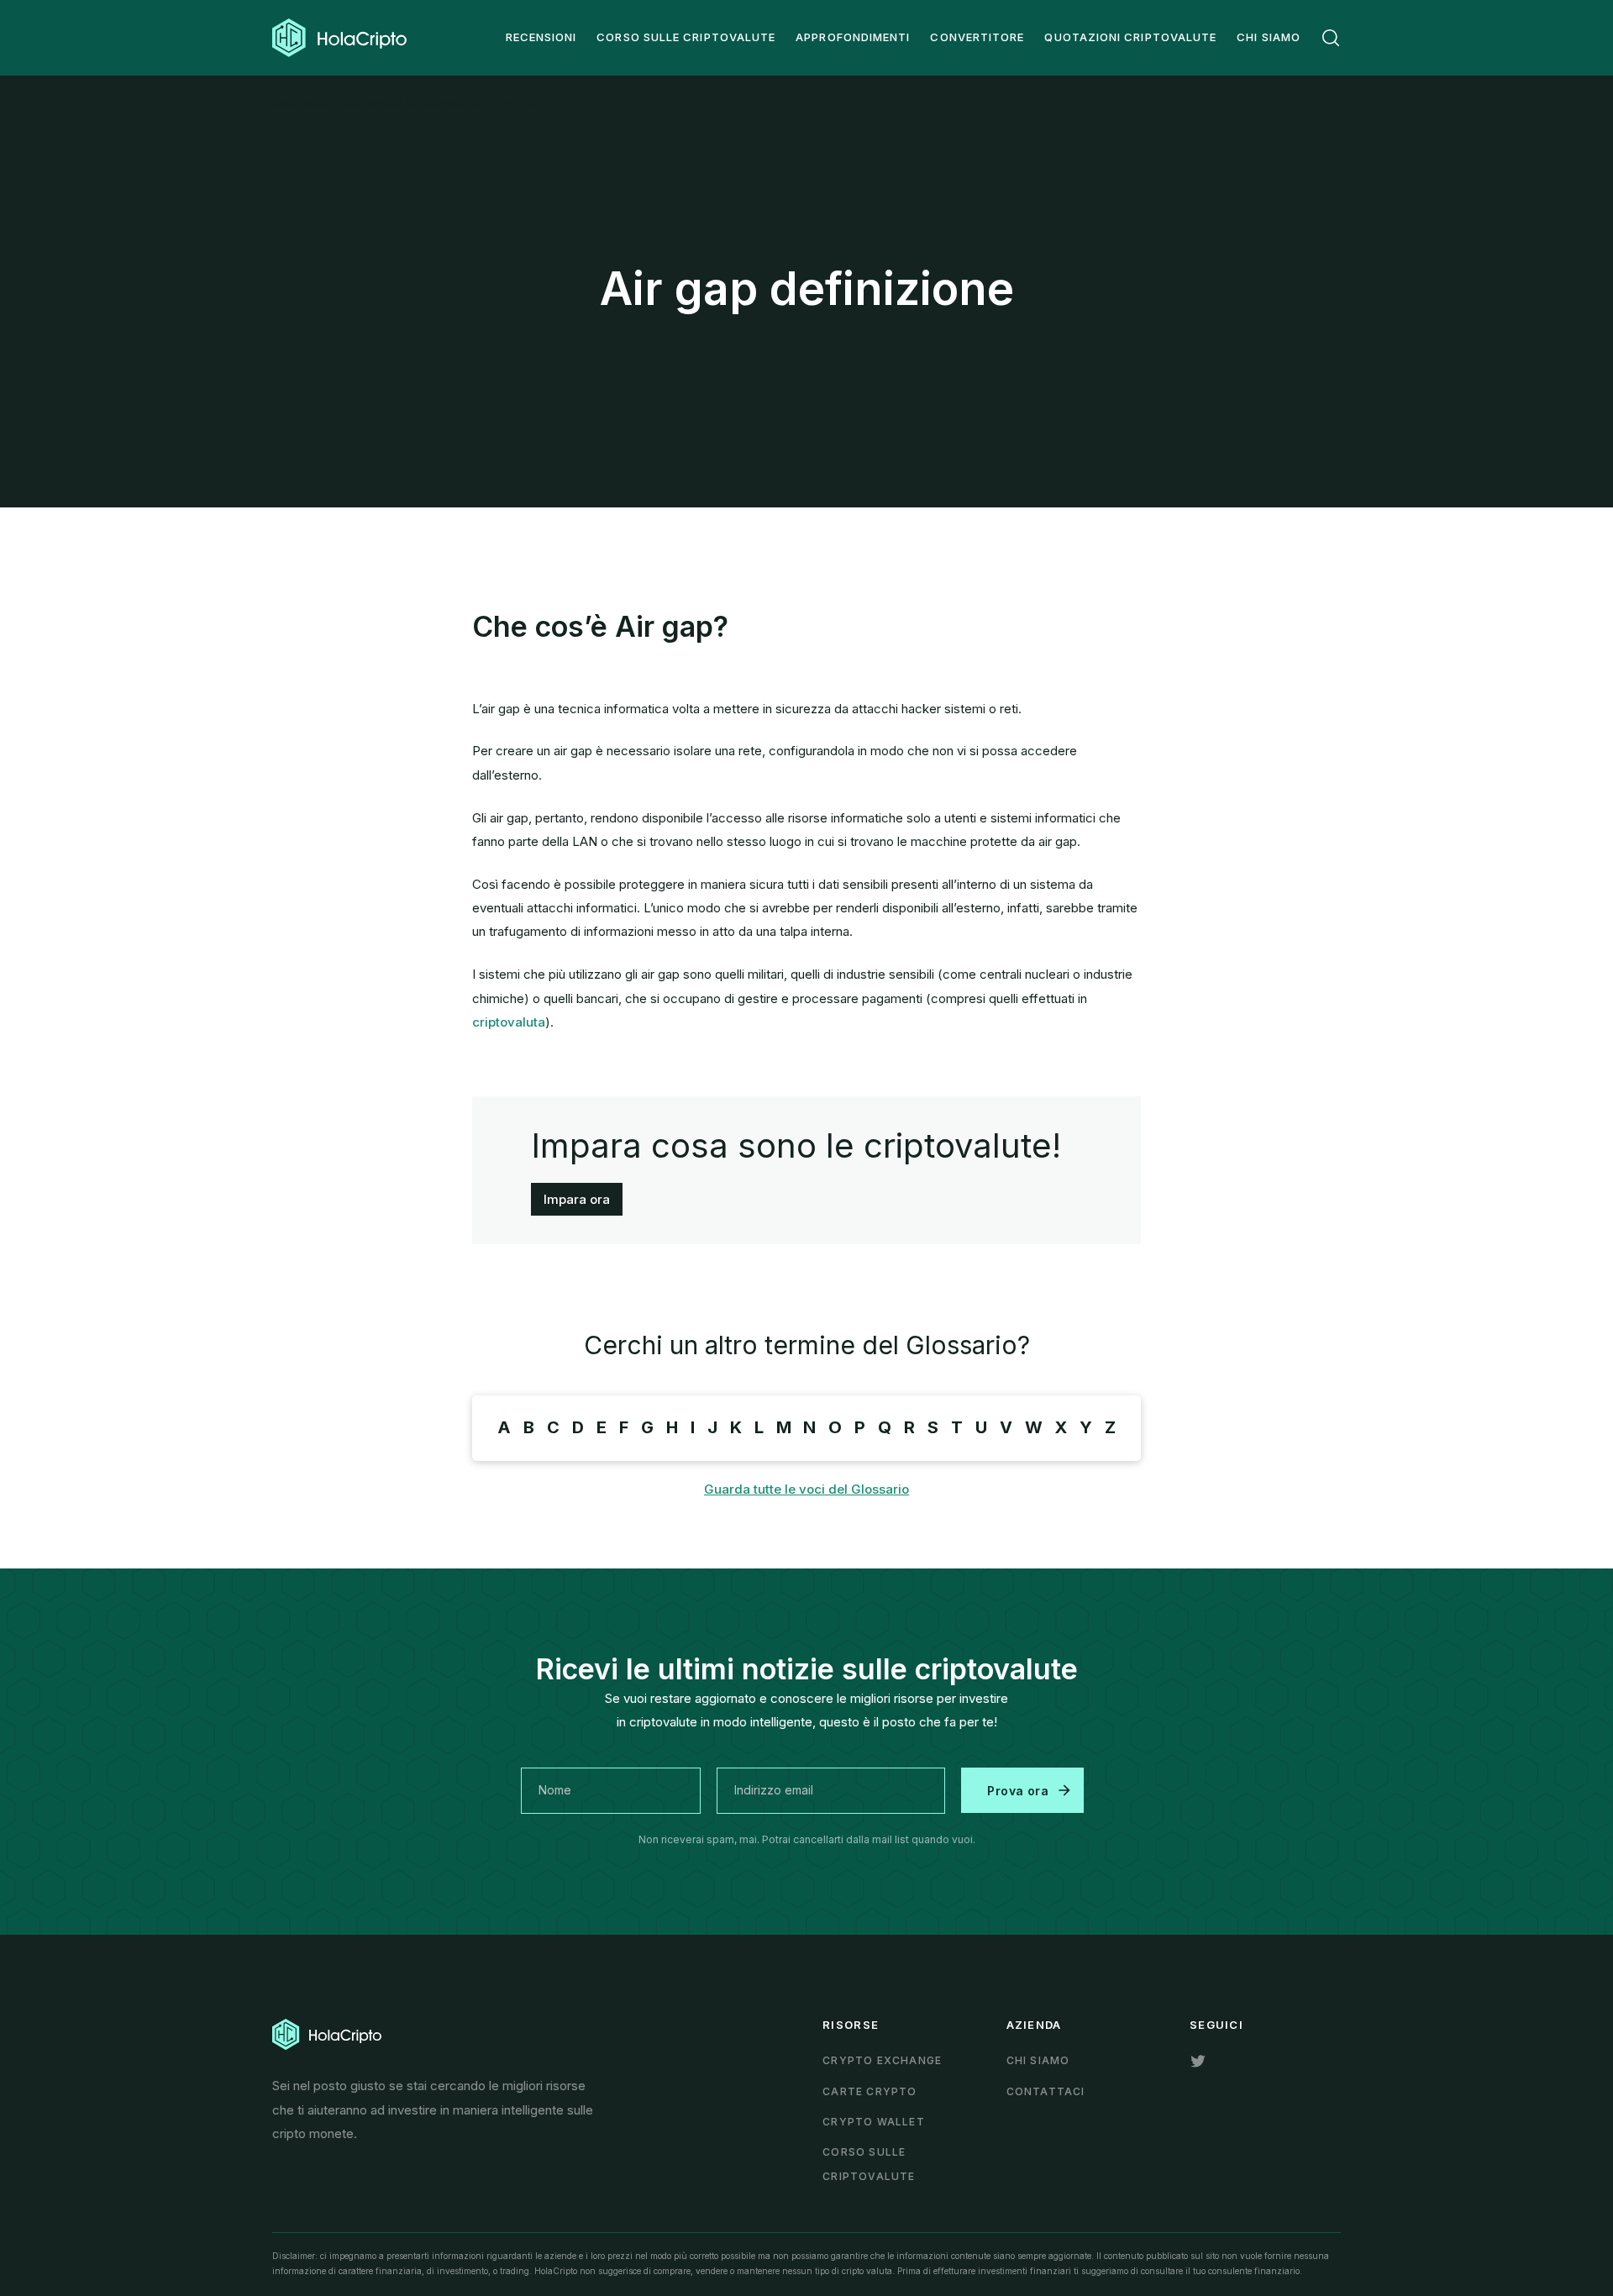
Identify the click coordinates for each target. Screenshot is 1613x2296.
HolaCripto (300, 102)
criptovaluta (509, 1022)
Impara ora (577, 1199)
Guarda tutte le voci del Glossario (806, 1489)
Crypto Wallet (874, 2122)
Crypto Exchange (882, 2060)
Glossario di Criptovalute (405, 102)
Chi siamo (1038, 2060)
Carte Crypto (870, 2091)
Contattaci (1046, 2091)
